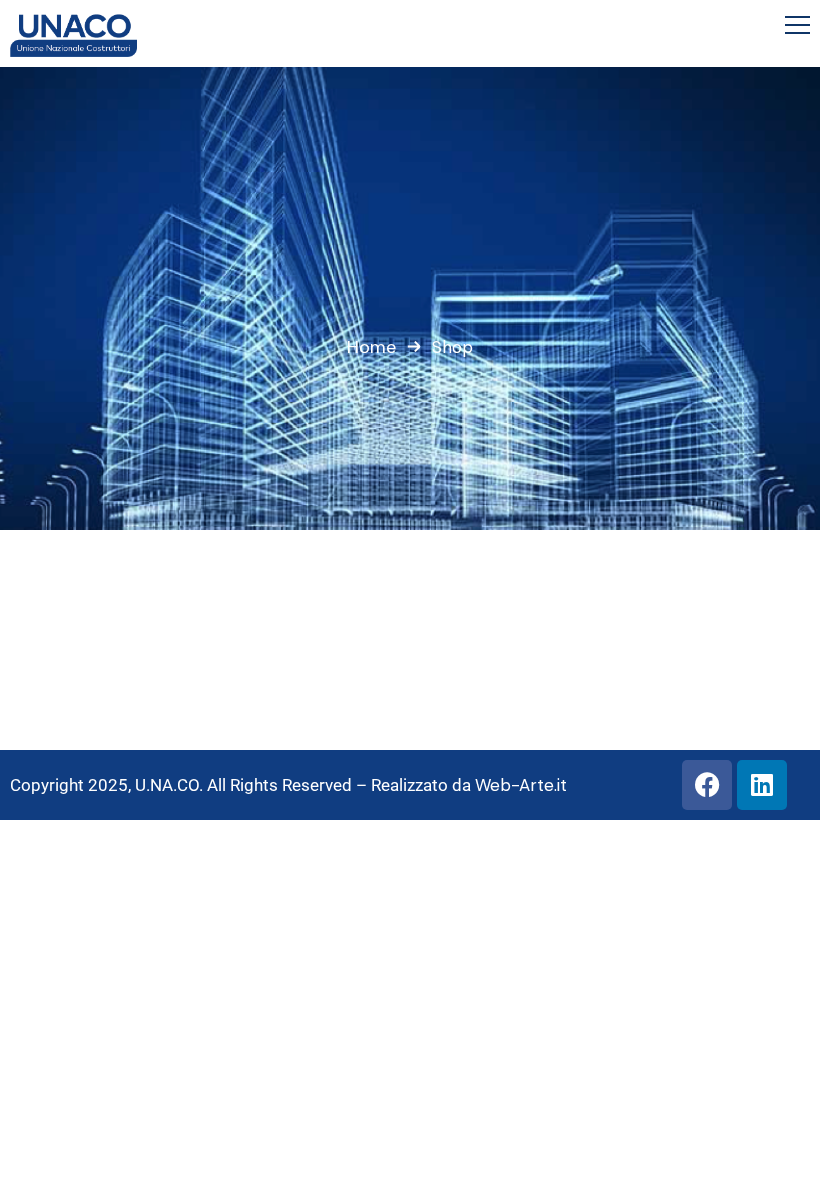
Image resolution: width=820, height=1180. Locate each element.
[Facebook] (707, 785)
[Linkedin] (762, 785)
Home (371, 347)
